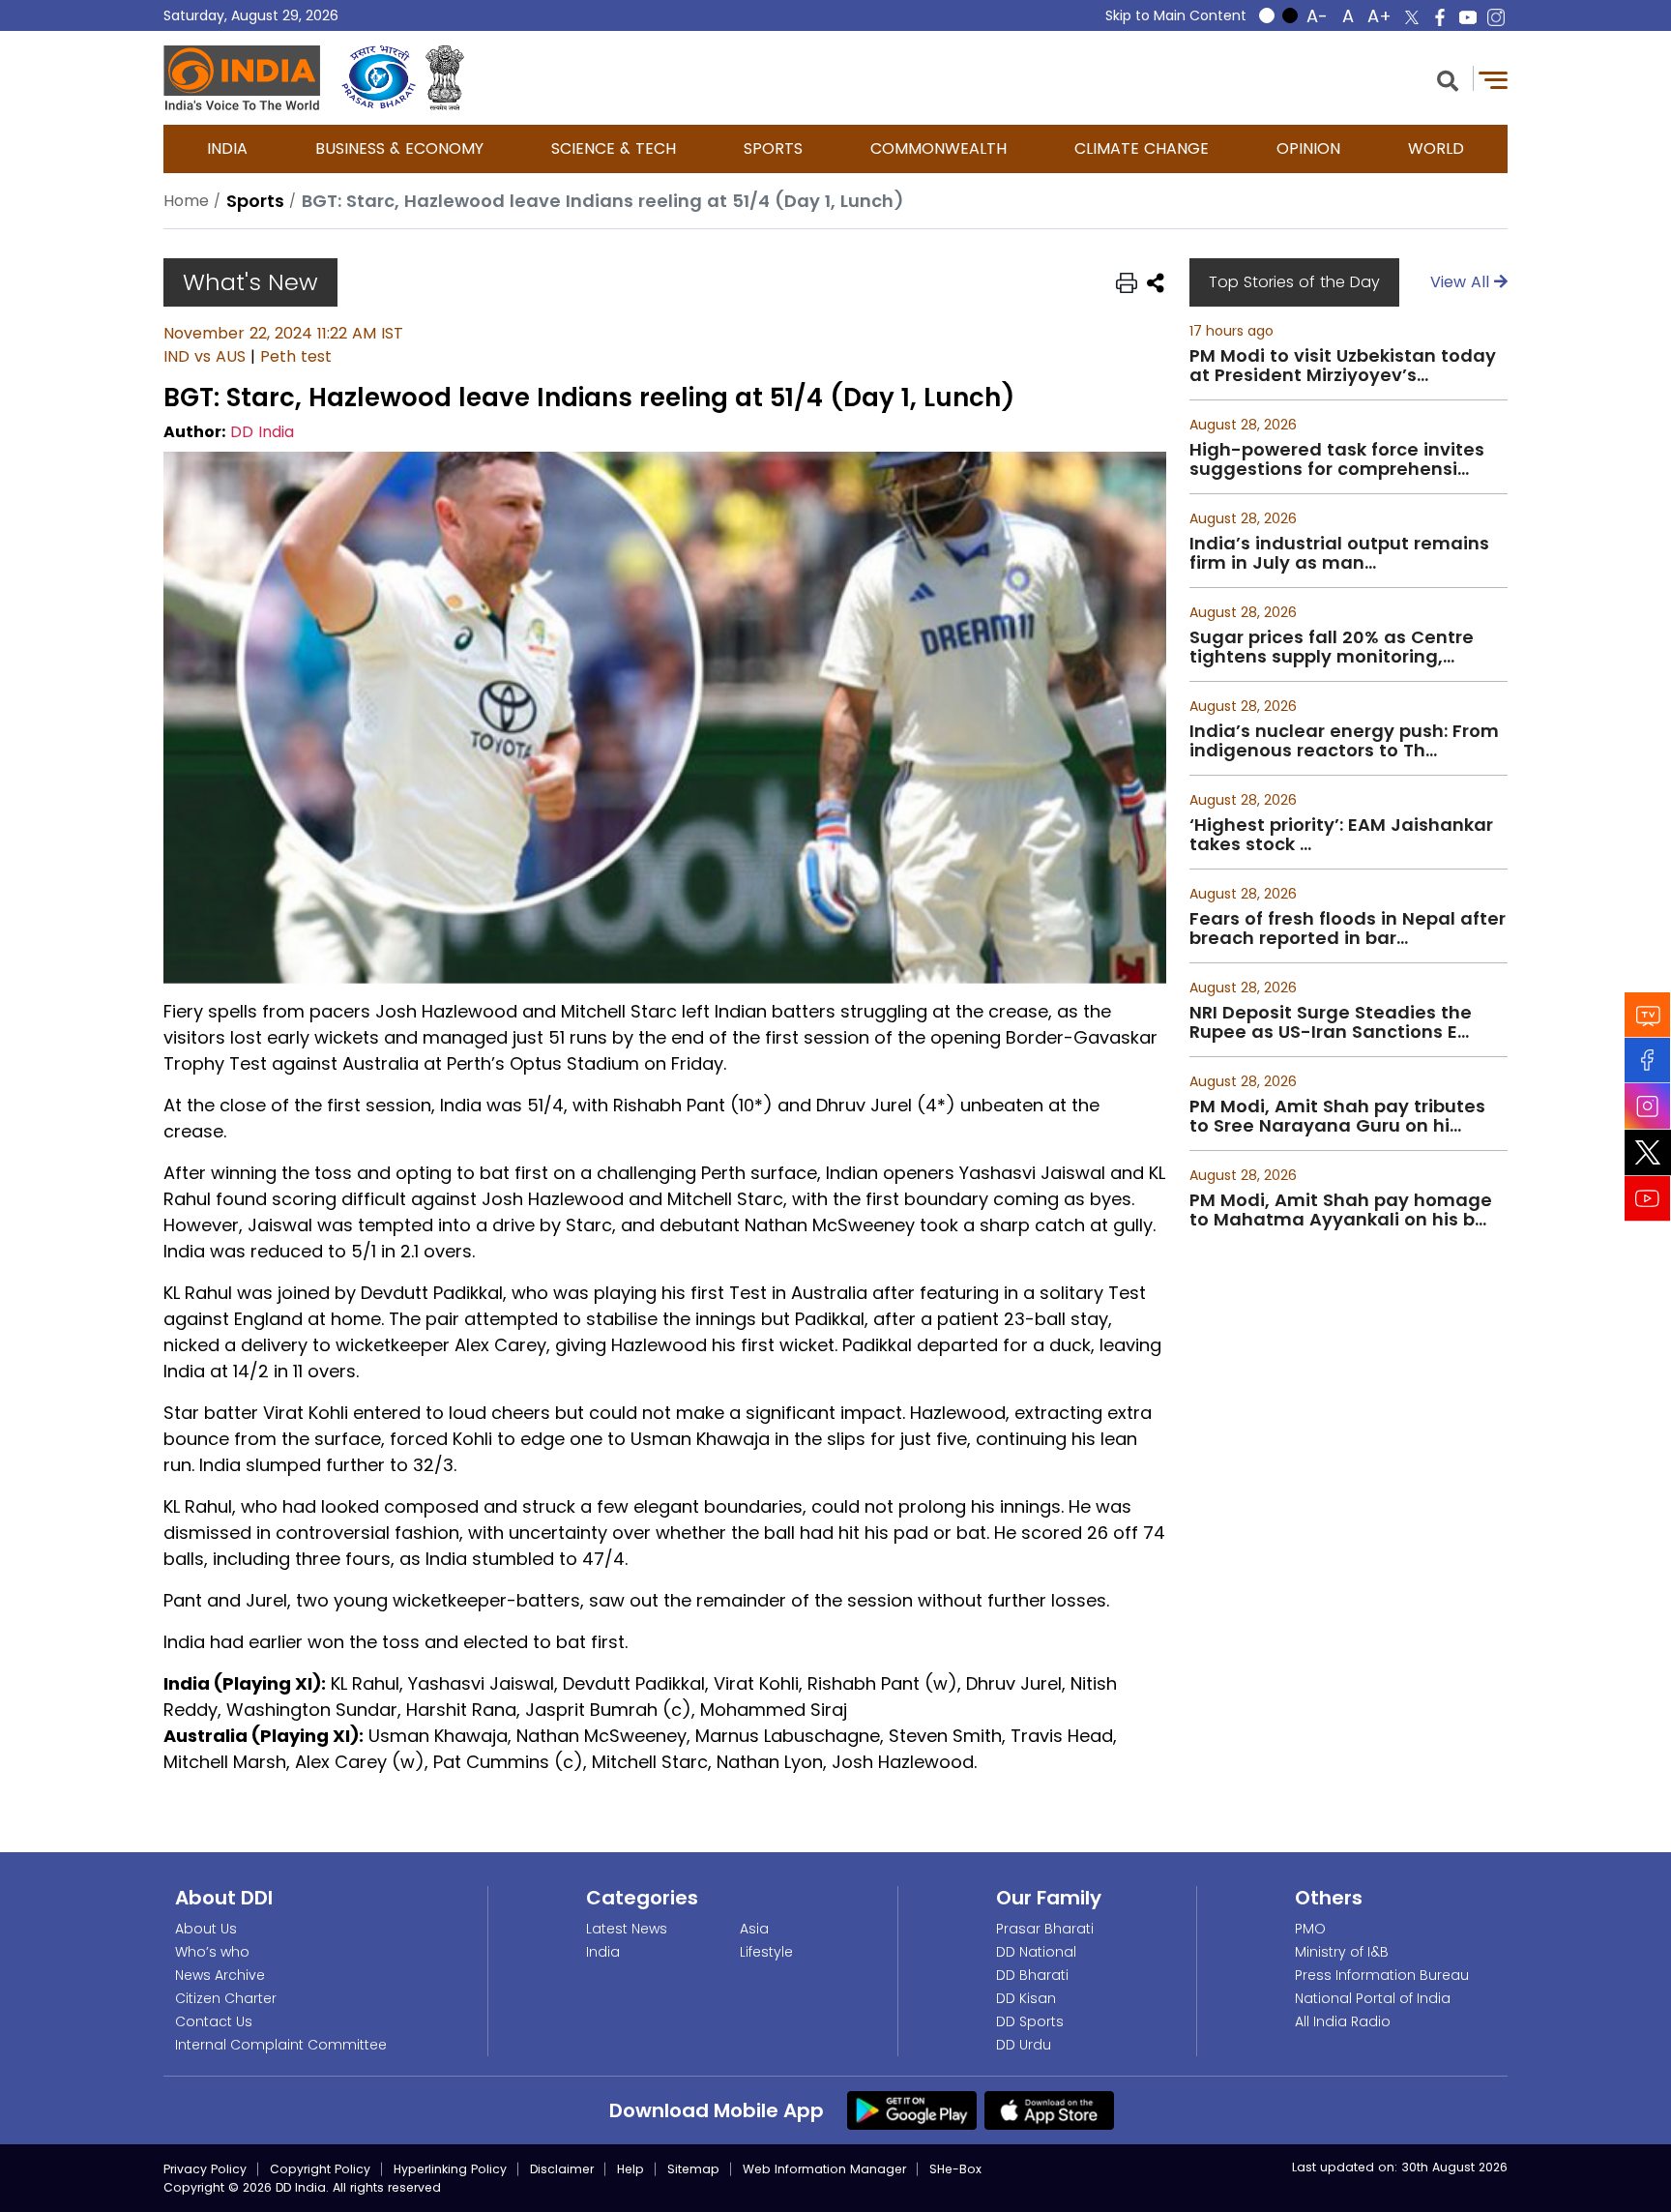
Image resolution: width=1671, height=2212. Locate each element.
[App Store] (1049, 2109)
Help (630, 2169)
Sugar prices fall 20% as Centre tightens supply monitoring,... (1332, 647)
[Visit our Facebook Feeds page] (1648, 1060)
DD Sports (1030, 2021)
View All (1462, 282)
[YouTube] (1648, 1198)
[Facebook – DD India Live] (1440, 17)
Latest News (627, 1929)
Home (186, 201)
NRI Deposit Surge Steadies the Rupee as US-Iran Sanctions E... (1331, 1022)
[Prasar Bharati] (379, 78)
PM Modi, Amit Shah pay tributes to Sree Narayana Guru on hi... (1337, 1116)
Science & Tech (614, 148)
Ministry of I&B (1342, 1952)
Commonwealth (938, 148)
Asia (754, 1929)
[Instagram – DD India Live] (1496, 17)
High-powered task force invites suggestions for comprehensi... (1337, 459)
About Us (206, 1929)
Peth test (296, 356)
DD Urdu (1024, 2045)
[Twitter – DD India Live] (1412, 17)
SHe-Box (955, 2169)
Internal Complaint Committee (281, 2045)
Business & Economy (399, 148)
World (1436, 148)
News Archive (220, 1975)
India (227, 148)
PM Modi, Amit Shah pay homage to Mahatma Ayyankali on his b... (1341, 1210)
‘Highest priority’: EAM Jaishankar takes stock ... (1341, 835)
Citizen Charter (226, 1998)
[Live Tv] (1648, 1014)
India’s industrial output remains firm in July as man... (1339, 553)
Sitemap (693, 2169)
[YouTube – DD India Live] (1468, 17)
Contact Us (214, 2021)
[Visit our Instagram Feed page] (1648, 1106)
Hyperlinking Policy (450, 2169)
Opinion (1308, 148)
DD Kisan (1026, 1998)
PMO (1310, 1929)
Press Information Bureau (1382, 1975)
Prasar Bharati (1045, 1929)
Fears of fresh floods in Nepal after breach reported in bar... (1348, 929)
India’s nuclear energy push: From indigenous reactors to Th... (1344, 741)
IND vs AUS (205, 356)
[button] (1448, 79)
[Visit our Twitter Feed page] (1648, 1152)
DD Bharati (1032, 1975)
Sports (773, 148)
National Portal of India (1373, 1998)
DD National (1036, 1952)
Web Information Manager (824, 2169)
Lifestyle (766, 1952)
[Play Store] (912, 2109)
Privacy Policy (205, 2169)
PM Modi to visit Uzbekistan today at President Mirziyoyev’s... (1343, 366)
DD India (262, 432)
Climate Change (1142, 148)
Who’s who (212, 1952)
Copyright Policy (320, 2169)
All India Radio (1343, 2021)
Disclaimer (562, 2169)
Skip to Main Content (1176, 15)
